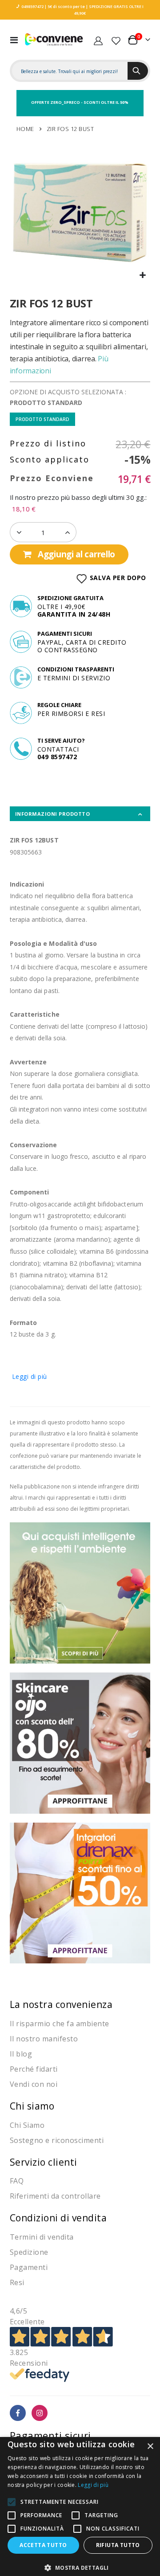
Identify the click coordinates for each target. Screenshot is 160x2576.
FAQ (17, 2181)
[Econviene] (54, 40)
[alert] (80, 2506)
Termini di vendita (42, 2237)
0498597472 (32, 6)
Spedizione (29, 2252)
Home (25, 129)
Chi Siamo (27, 2125)
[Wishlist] (116, 40)
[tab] (80, 814)
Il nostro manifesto (44, 2039)
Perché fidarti (34, 2069)
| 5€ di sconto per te (64, 6)
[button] (142, 276)
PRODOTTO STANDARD (42, 419)
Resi (17, 2282)
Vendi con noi (34, 2084)
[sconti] (80, 1892)
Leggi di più (30, 1376)
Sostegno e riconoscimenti (57, 2140)
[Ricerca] (138, 71)
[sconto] (80, 1742)
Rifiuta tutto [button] (118, 2545)
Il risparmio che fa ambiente (60, 2024)
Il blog (21, 2054)
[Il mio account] (98, 40)
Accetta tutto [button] (43, 2545)
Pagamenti (29, 2267)
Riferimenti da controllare (55, 2196)
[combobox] (70, 71)
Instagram (40, 2413)
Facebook (18, 2413)
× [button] (150, 2447)
